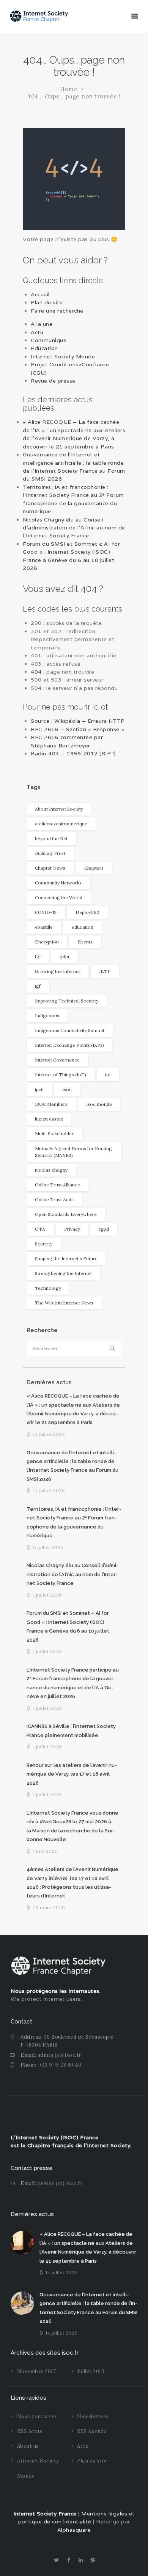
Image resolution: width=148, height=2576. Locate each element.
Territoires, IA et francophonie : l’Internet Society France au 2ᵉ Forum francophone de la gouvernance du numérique (74, 1522)
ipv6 (39, 1089)
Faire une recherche (57, 311)
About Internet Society (59, 809)
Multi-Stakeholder (54, 1134)
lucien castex (49, 1119)
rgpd (104, 1229)
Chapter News (50, 868)
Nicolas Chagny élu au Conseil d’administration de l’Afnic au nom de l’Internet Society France (74, 528)
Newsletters (93, 2416)
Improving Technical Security (67, 1001)
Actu (37, 332)
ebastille (44, 927)
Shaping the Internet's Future (66, 1258)
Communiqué (49, 340)
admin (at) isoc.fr (59, 2055)
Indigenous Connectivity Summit (70, 1030)
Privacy (72, 1229)
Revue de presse (53, 381)
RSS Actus (30, 2431)
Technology (48, 1288)
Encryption (47, 942)
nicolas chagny (51, 1170)
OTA (40, 1229)
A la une (42, 324)
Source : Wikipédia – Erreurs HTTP (78, 721)
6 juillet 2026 (48, 1547)
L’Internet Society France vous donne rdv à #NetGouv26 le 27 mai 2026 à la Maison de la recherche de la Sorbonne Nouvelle (72, 1826)
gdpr (65, 956)
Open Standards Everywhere (66, 1214)
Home (69, 89)
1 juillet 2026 (48, 1595)
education (83, 927)
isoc (67, 1089)
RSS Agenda (92, 2431)
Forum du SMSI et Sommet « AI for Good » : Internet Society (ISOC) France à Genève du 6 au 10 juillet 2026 (68, 1626)
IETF (105, 971)
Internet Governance (57, 1060)
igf (38, 986)
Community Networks (58, 883)
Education (44, 348)
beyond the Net (51, 838)
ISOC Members (51, 1104)
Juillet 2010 (91, 2371)
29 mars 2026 (49, 1907)
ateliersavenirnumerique (61, 824)
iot (108, 1075)
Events (85, 942)
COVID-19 (46, 912)
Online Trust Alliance (57, 1185)
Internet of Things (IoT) (61, 1075)
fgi (38, 956)
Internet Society (109, 2145)
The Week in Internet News (64, 1303)
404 (36, 672)
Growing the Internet (57, 971)
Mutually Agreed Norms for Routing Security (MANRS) (73, 1152)
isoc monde (99, 1104)
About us (28, 2446)
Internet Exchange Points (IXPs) (69, 1045)
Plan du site (47, 302)
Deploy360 (87, 912)
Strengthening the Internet (63, 1273)
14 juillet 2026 (49, 1434)
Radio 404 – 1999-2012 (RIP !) (73, 753)
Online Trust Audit (54, 1199)
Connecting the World (59, 897)
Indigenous (47, 1016)
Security (44, 1244)
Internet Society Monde (63, 356)
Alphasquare (74, 2530)
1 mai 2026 (46, 1851)
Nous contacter (37, 2416)
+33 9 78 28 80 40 (60, 2065)
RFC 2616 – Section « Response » (78, 729)
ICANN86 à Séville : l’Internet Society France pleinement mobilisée (71, 1731)
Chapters (94, 868)
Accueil (40, 294)
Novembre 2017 (37, 2371)
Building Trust (50, 853)
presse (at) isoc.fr (60, 2183)
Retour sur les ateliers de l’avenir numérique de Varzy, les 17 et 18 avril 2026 (72, 1774)
